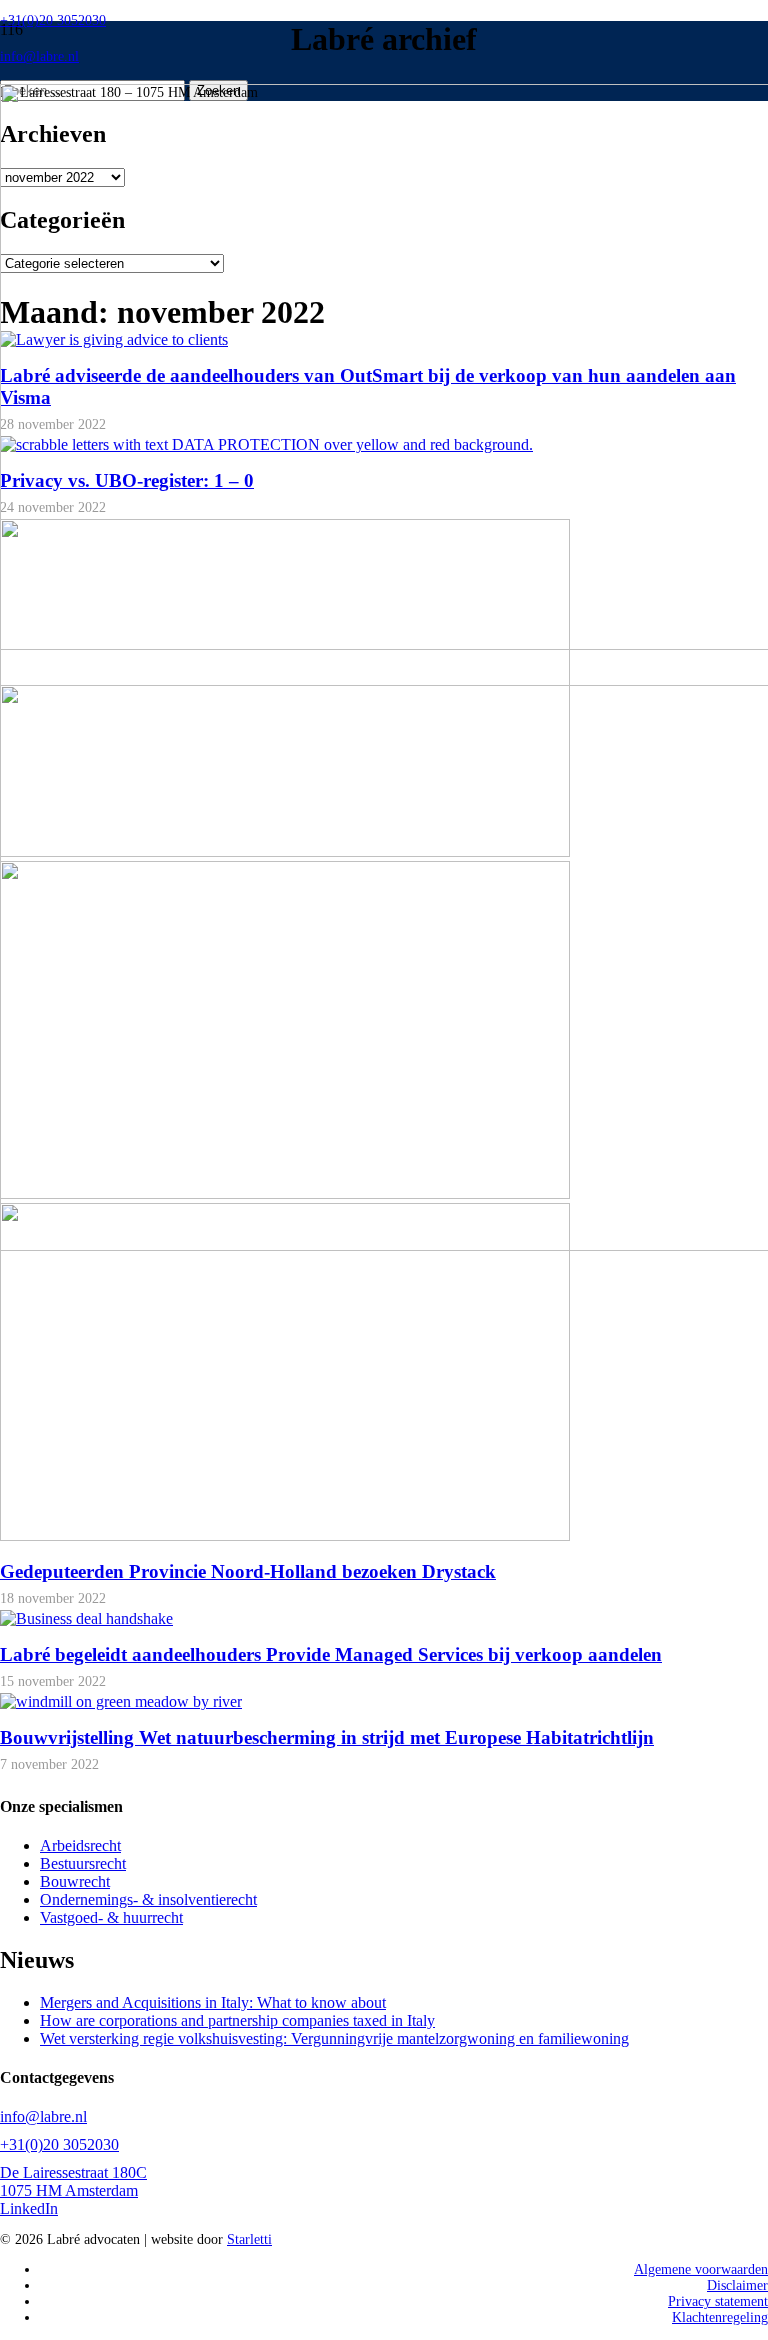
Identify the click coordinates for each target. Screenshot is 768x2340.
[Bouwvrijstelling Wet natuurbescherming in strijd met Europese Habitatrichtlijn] (121, 1701)
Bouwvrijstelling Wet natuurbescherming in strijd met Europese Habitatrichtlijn (327, 1737)
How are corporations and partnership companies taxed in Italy (237, 2020)
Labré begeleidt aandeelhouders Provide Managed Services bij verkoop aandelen (331, 1654)
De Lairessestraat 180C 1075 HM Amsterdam (73, 2181)
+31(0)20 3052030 (59, 2144)
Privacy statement (718, 2301)
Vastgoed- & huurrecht (111, 1917)
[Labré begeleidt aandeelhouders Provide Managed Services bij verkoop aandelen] (86, 1618)
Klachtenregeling (720, 2317)
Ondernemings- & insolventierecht (148, 1899)
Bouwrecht (75, 1881)
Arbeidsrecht (80, 1845)
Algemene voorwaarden (701, 2269)
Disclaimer (737, 2285)
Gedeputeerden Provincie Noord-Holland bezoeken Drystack (248, 1571)
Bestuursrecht (83, 1863)
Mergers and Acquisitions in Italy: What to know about (213, 2002)
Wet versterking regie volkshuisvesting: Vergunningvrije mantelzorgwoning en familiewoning (334, 2038)
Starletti (249, 2239)
